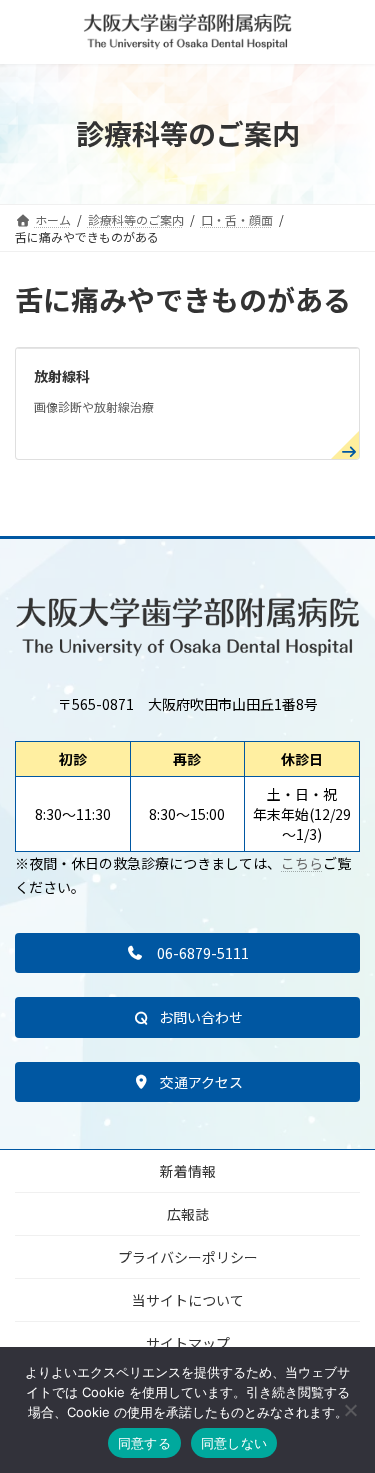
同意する (144, 1443)
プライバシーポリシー (188, 1257)
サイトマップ (188, 1343)
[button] (187, 953)
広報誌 (188, 1214)
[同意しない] (350, 1410)
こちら (302, 863)
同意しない (234, 1443)
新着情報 (188, 1171)
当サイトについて (188, 1300)
